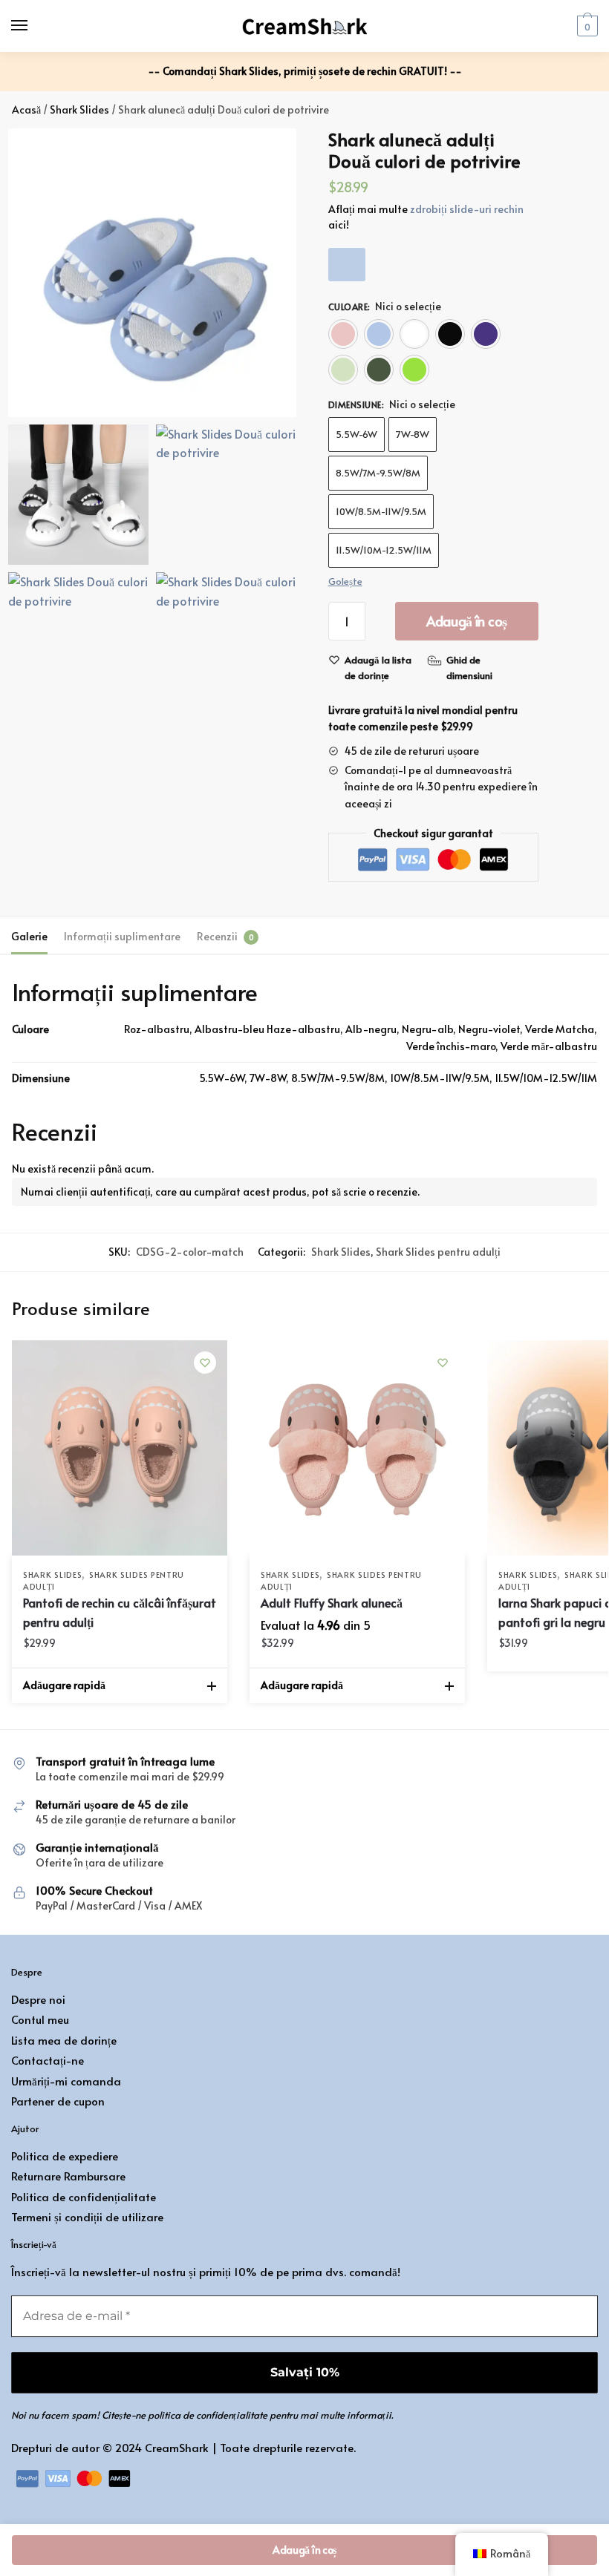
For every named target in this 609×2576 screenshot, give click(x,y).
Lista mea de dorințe (64, 2040)
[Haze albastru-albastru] (379, 334)
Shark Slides (79, 109)
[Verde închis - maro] (379, 370)
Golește (345, 581)
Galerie (29, 936)
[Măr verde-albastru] (414, 370)
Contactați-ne (48, 2060)
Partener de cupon (58, 2101)
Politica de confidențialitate (84, 2196)
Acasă (26, 109)
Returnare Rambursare (68, 2176)
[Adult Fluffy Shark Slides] (357, 1448)
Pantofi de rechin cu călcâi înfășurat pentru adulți (120, 1612)
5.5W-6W (356, 434)
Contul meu (40, 2019)
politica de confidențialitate (208, 2415)
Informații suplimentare (122, 936)
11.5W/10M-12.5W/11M (384, 550)
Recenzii (217, 936)
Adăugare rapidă (64, 1685)
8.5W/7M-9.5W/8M (378, 473)
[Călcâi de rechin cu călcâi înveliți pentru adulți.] (120, 1448)
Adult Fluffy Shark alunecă (332, 1602)
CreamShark (177, 2447)
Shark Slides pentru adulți (438, 1252)
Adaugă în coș (467, 621)
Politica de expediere (65, 2156)
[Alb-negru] (414, 334)
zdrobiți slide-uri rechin (467, 209)
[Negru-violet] (486, 334)
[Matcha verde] (343, 370)
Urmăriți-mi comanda (66, 2081)
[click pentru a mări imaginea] (152, 272)
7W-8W (413, 434)
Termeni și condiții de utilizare (87, 2216)
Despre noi (38, 1999)
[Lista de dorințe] (205, 1363)
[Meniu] (33, 26)
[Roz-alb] (343, 334)
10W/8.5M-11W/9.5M (381, 511)
